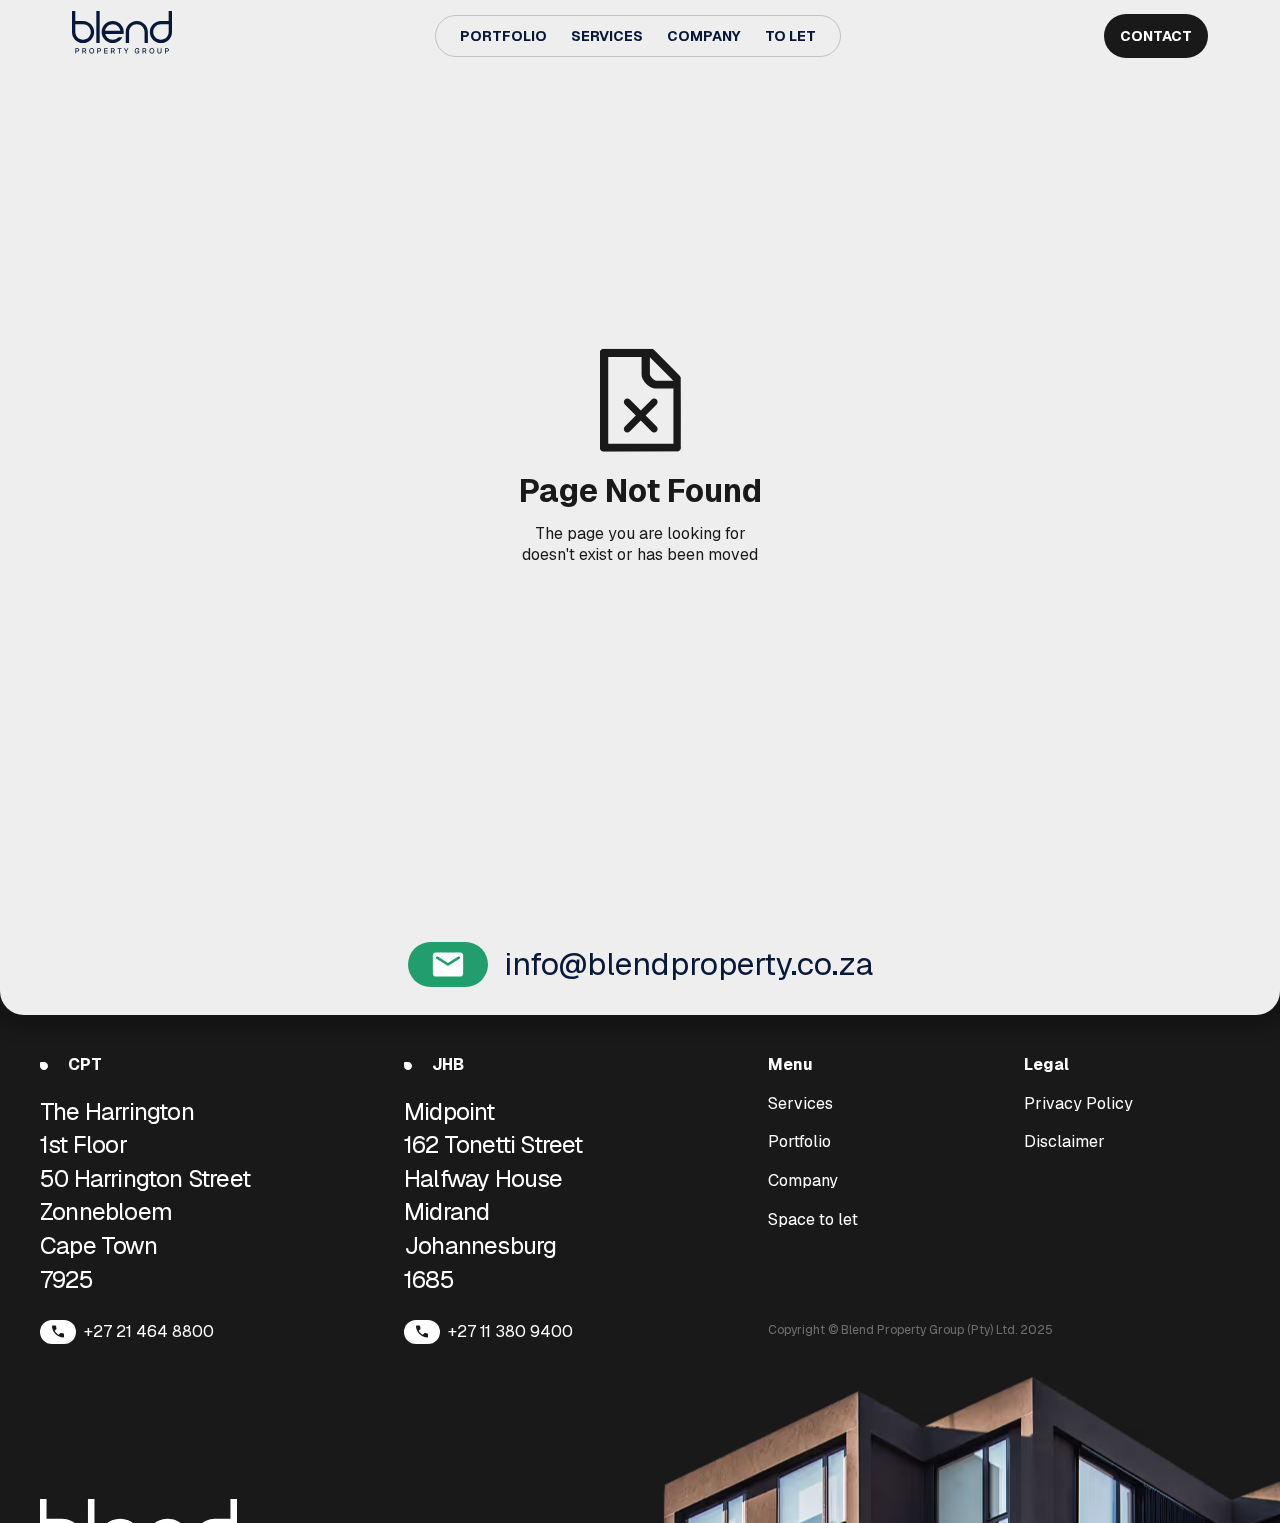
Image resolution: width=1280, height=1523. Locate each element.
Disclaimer (1064, 1142)
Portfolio (503, 36)
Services (607, 36)
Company (704, 36)
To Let (790, 36)
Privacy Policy (1078, 1104)
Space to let (813, 1220)
